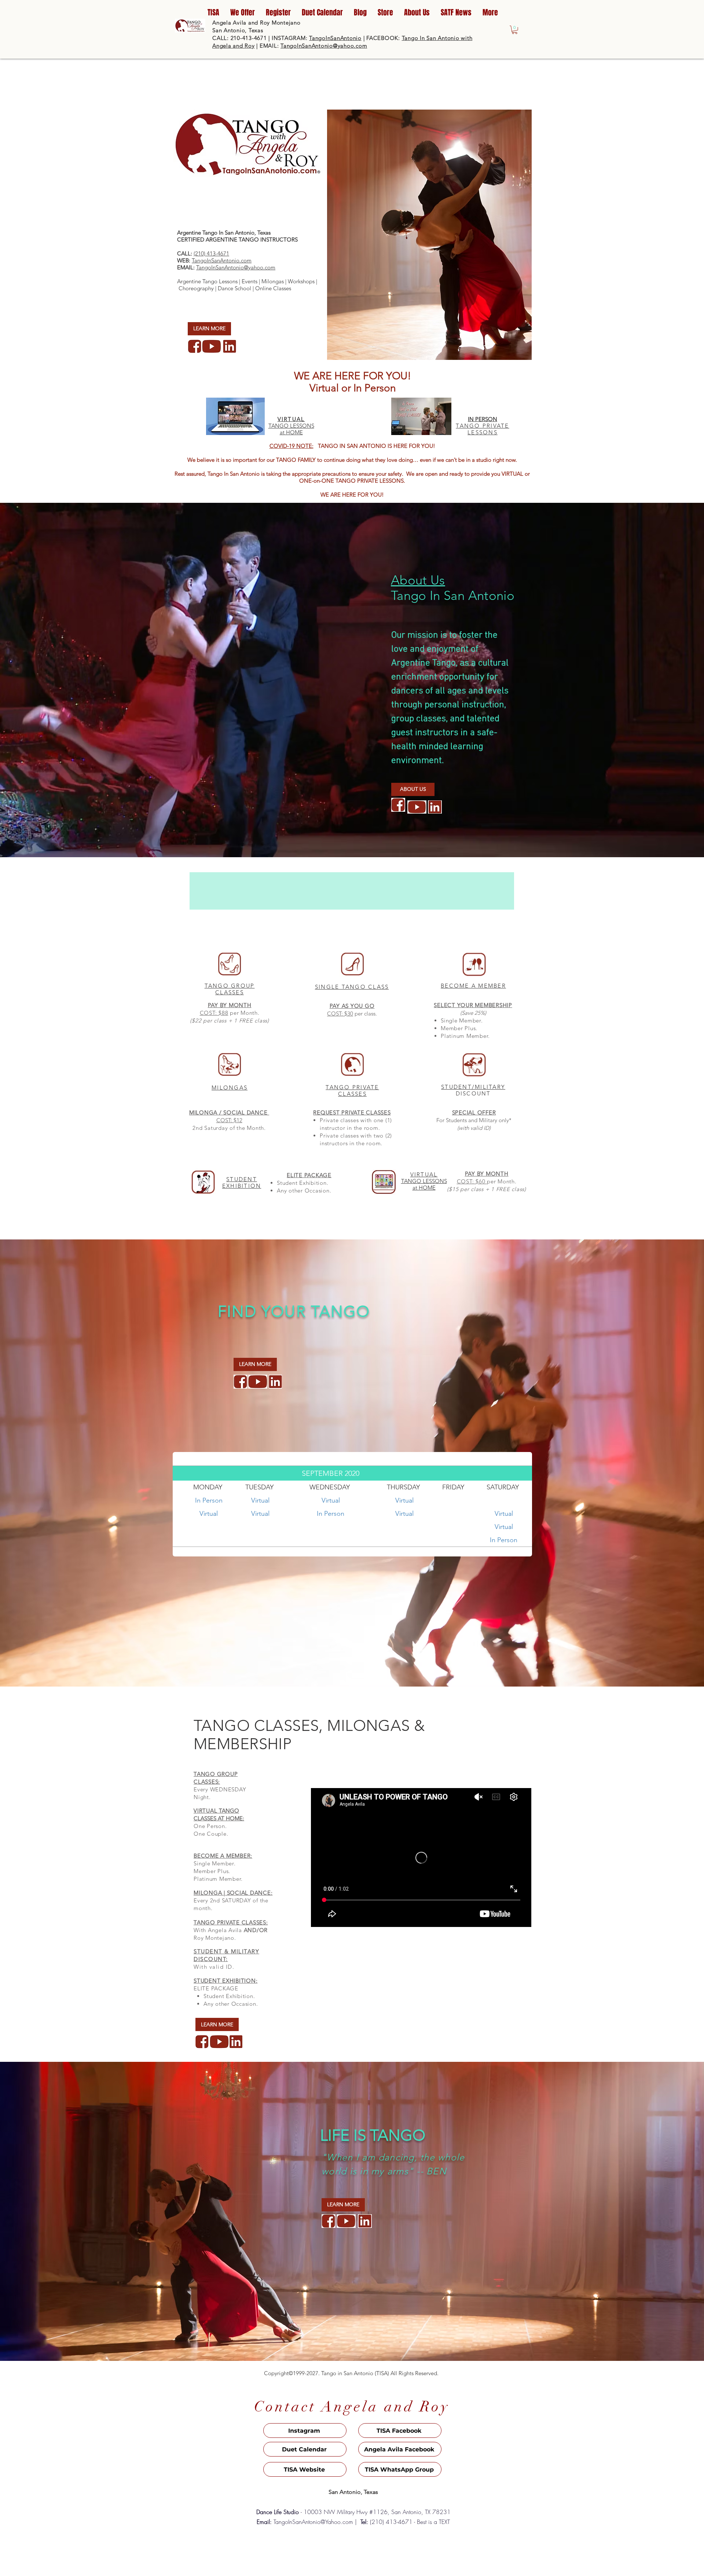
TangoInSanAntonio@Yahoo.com (313, 2522)
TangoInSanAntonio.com (222, 260)
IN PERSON (483, 419)
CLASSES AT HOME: (219, 1818)
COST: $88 (214, 1013)
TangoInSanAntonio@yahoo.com (324, 46)
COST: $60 (472, 1181)
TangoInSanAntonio (335, 38)
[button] (515, 30)
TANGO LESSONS (291, 426)
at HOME (291, 432)
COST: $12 (229, 1120)
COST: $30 (340, 1014)
